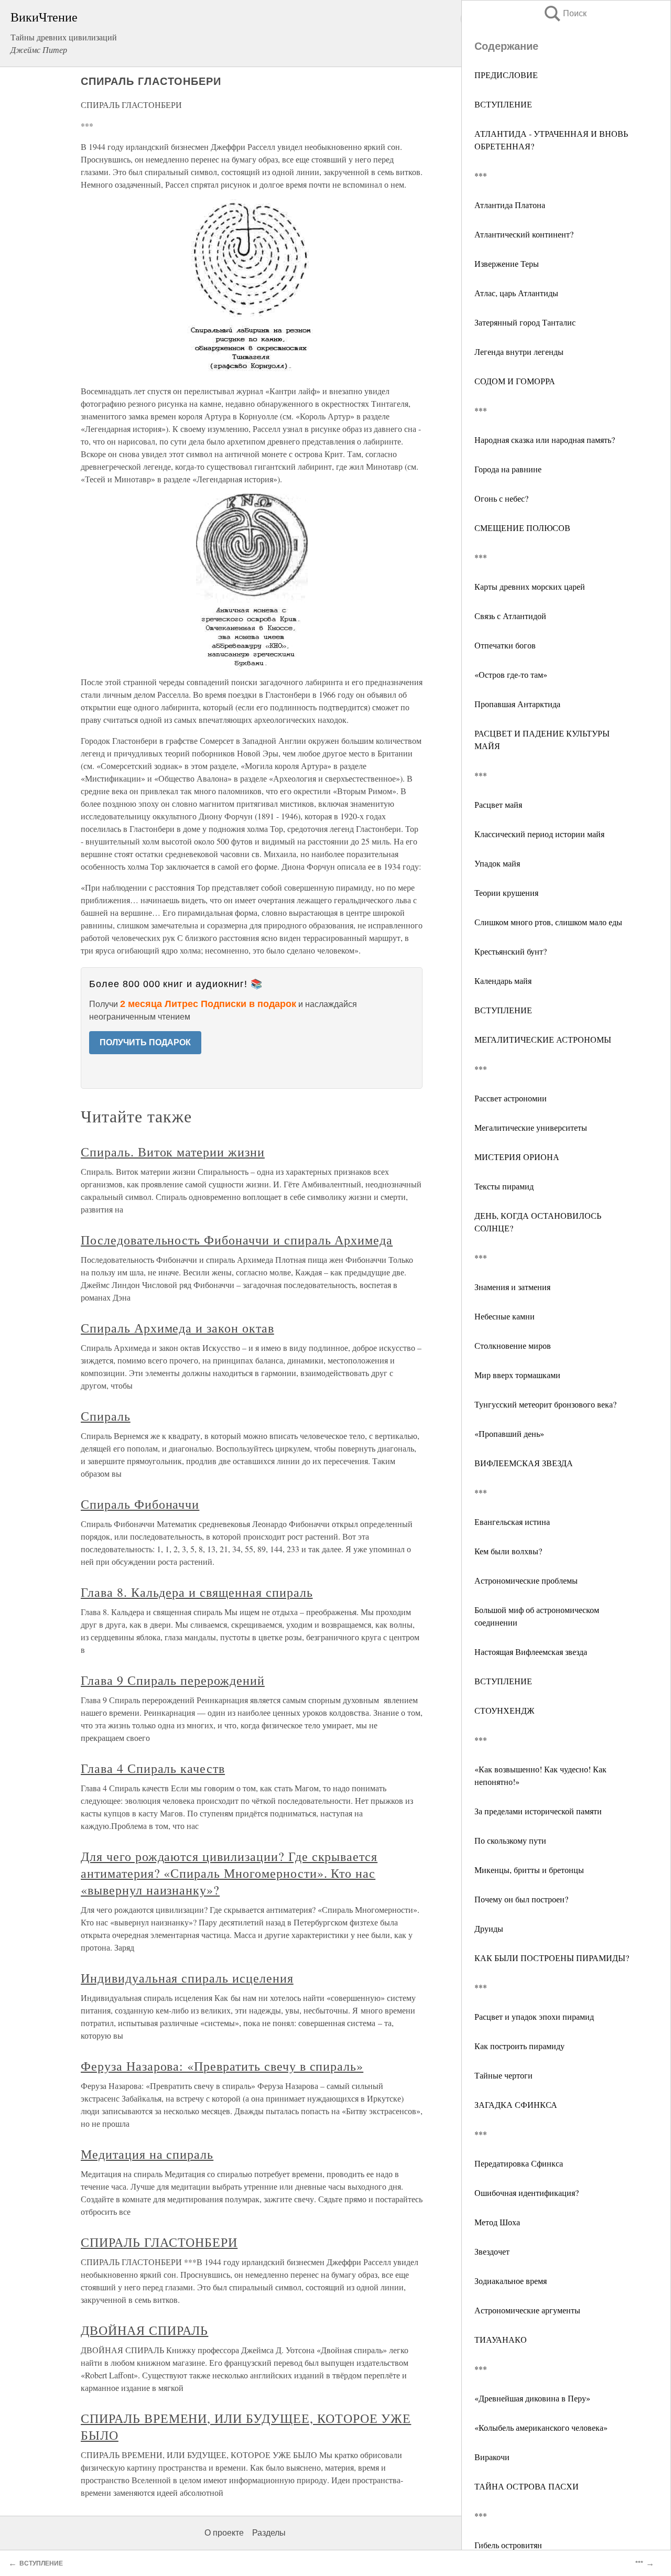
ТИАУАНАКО (501, 2339)
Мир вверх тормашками (517, 1375)
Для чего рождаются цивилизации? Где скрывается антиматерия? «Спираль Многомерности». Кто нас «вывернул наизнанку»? (229, 1873)
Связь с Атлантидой (510, 616)
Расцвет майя (498, 804)
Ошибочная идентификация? (527, 2193)
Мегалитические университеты (531, 1127)
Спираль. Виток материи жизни (173, 1152)
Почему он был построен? (521, 1899)
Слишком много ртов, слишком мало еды (548, 922)
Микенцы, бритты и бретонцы (529, 1870)
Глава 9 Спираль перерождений (173, 1680)
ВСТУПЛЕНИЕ (503, 104)
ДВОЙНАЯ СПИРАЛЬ (144, 2330)
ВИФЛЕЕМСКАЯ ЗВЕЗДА (524, 1463)
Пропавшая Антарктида (517, 704)
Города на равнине (508, 469)
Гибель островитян (508, 2545)
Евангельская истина (512, 1522)
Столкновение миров (513, 1345)
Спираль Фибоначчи (140, 1504)
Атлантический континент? (524, 234)
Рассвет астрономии (511, 1098)
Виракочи (492, 2457)
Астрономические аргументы (527, 2310)
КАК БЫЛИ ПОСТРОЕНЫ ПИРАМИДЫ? (552, 1958)
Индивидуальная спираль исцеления (187, 1978)
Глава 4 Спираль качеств (153, 1768)
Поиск (565, 13)
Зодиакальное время (511, 2281)
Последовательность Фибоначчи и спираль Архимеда (237, 1240)
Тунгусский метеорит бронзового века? (545, 1404)
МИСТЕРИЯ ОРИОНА (517, 1157)
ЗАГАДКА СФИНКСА (516, 2104)
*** (481, 175)
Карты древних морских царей (530, 586)
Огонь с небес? (501, 498)
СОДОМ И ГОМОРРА (515, 381)
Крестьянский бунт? (511, 951)
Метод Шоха (497, 2222)
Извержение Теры (507, 263)
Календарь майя (503, 981)
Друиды (489, 1928)
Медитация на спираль (147, 2154)
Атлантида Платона (510, 205)
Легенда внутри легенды (519, 351)
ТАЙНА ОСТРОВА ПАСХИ (527, 2486)
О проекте (224, 2533)
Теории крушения (506, 892)
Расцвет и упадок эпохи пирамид (534, 2016)
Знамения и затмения (512, 1287)
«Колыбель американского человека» (541, 2427)
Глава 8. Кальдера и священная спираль (197, 1592)
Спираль (106, 1416)
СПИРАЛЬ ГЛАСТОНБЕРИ (159, 2242)
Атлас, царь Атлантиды (516, 293)
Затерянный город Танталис (525, 322)
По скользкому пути (510, 1840)
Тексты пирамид (504, 1186)
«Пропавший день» (509, 1433)
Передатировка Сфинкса (519, 2163)
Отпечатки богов (505, 645)
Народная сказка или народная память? (545, 440)
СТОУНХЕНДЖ (504, 1710)
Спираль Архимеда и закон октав (177, 1328)
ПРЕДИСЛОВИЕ (506, 75)
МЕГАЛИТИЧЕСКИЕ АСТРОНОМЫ (543, 1039)
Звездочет (492, 2251)
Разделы (269, 2533)
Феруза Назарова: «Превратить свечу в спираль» (222, 2066)
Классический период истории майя (539, 834)
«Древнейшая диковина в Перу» (532, 2398)
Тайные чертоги (504, 2075)
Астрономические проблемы (526, 1580)
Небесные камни (505, 1316)
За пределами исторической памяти (538, 1811)
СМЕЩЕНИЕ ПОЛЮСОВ (522, 528)
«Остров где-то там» (511, 674)
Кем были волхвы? (508, 1551)
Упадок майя (497, 863)
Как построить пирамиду (520, 2046)
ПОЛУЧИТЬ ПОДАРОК (145, 1042)
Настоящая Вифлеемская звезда (531, 1652)
